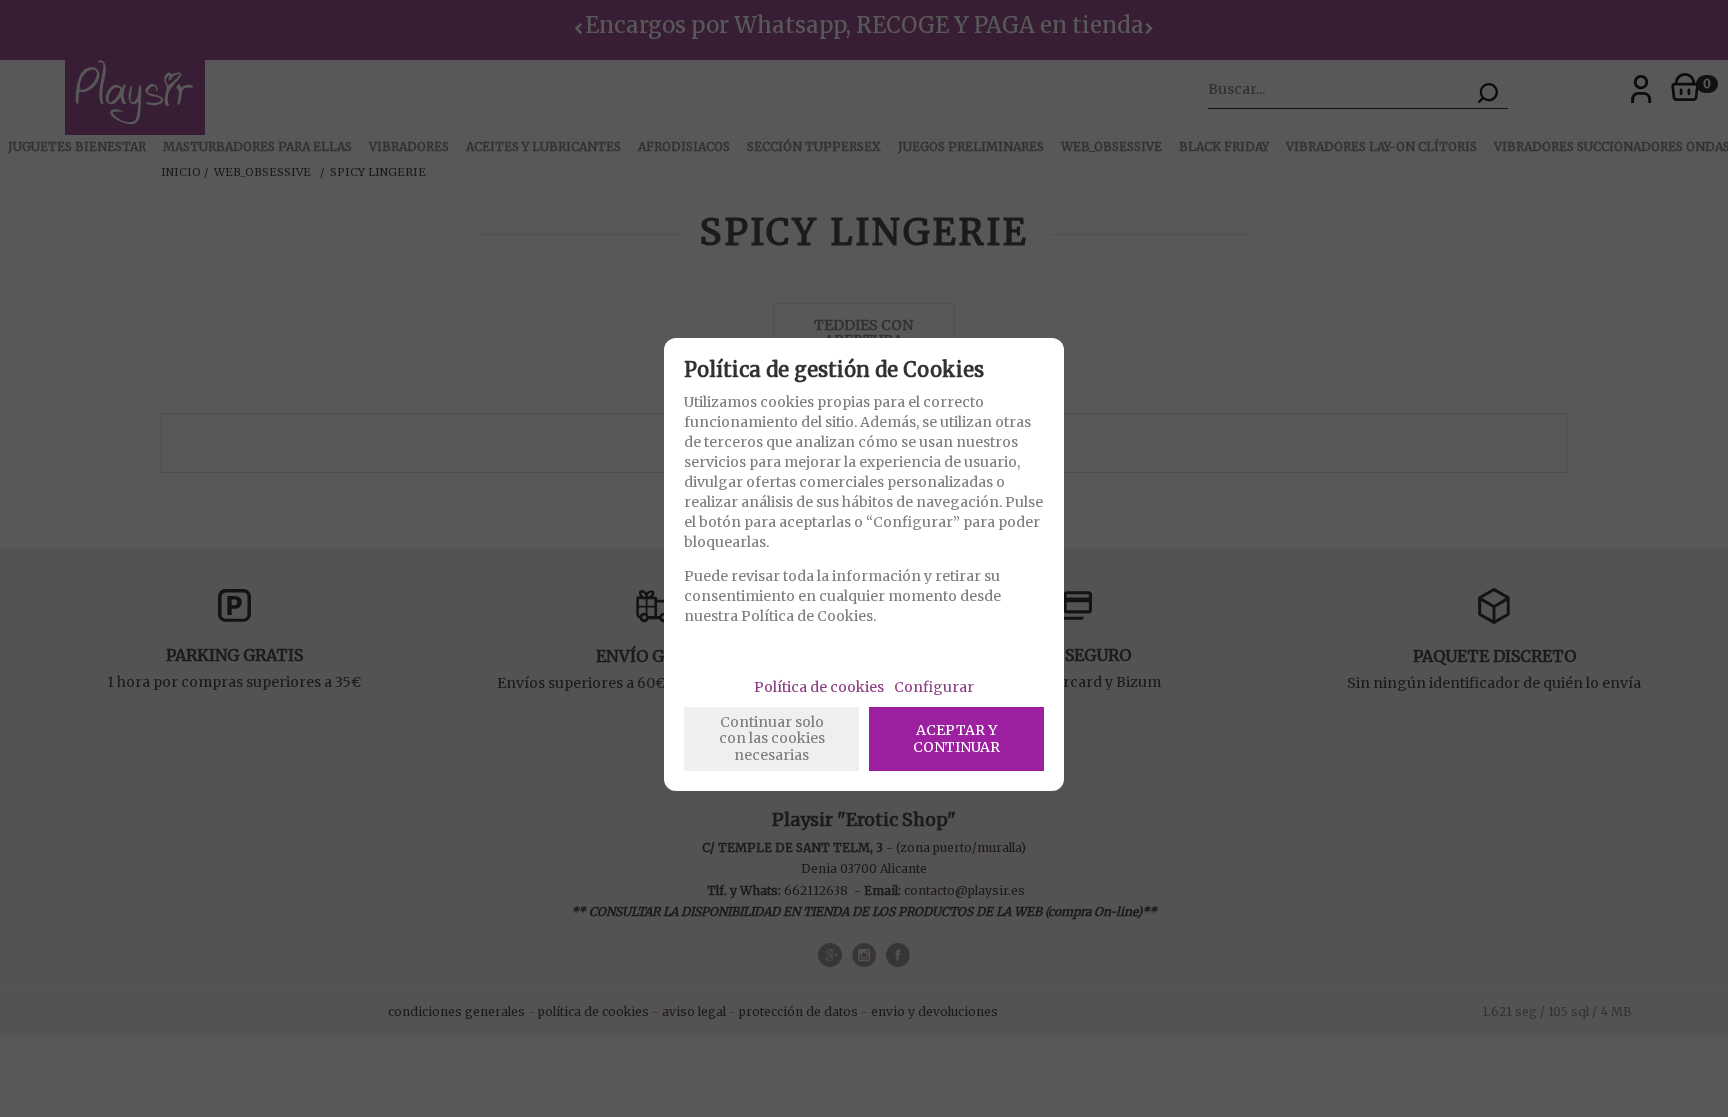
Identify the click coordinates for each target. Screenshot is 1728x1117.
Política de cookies (819, 687)
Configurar (934, 687)
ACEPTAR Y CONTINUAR (956, 738)
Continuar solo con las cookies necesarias (772, 739)
